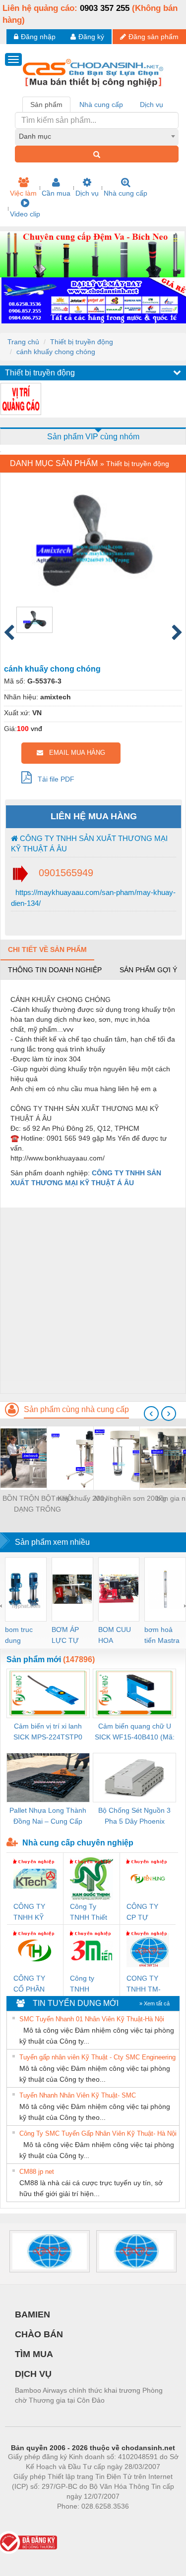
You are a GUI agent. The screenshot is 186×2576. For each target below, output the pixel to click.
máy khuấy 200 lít (84, 1498)
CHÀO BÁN (39, 2334)
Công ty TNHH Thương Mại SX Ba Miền (89, 1984)
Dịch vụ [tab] (152, 105)
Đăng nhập (38, 37)
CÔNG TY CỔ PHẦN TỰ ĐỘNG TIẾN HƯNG (33, 1984)
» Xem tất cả (155, 2003)
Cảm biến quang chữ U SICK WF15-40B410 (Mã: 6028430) (135, 1732)
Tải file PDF (53, 779)
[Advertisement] (93, 1300)
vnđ (36, 729)
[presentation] (151, 1414)
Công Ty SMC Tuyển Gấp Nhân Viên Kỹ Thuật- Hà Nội (98, 2133)
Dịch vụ (87, 193)
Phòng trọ (28, 2521)
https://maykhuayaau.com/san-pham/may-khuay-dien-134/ (93, 897)
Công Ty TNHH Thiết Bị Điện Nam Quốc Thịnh (90, 1913)
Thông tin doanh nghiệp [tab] (55, 970)
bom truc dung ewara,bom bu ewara (23, 1636)
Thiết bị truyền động (82, 342)
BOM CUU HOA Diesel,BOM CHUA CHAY (118, 1636)
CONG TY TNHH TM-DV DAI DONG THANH (144, 1984)
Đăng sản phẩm (154, 37)
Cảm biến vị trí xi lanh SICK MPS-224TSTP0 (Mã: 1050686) (48, 1732)
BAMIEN (32, 2314)
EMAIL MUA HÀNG (74, 753)
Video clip (25, 214)
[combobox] (97, 136)
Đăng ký (91, 37)
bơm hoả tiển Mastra (162, 1635)
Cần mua (56, 193)
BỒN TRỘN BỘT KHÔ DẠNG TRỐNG (37, 1504)
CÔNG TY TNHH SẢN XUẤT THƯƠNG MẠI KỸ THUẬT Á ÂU (89, 843)
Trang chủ (23, 342)
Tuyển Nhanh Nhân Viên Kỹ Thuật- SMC (78, 2095)
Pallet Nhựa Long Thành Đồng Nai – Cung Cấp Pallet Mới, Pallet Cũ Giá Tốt (48, 1816)
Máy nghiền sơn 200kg (130, 1498)
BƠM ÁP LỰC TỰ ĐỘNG (65, 1636)
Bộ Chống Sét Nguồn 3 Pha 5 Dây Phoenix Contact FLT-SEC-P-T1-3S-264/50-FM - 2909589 (135, 1816)
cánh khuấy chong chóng (56, 352)
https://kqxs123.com (142, 2521)
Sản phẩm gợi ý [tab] (148, 970)
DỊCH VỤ (33, 2374)
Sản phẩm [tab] (46, 105)
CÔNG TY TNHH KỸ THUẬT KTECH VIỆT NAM (34, 1913)
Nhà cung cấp (125, 193)
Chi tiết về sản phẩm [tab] (47, 949)
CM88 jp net (37, 2172)
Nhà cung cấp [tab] (101, 105)
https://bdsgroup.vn (80, 2521)
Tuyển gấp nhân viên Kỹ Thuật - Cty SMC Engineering (97, 2057)
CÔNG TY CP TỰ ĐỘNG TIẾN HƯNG (146, 1913)
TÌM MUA (34, 2354)
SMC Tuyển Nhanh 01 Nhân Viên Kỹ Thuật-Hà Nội (92, 2019)
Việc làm (23, 193)
